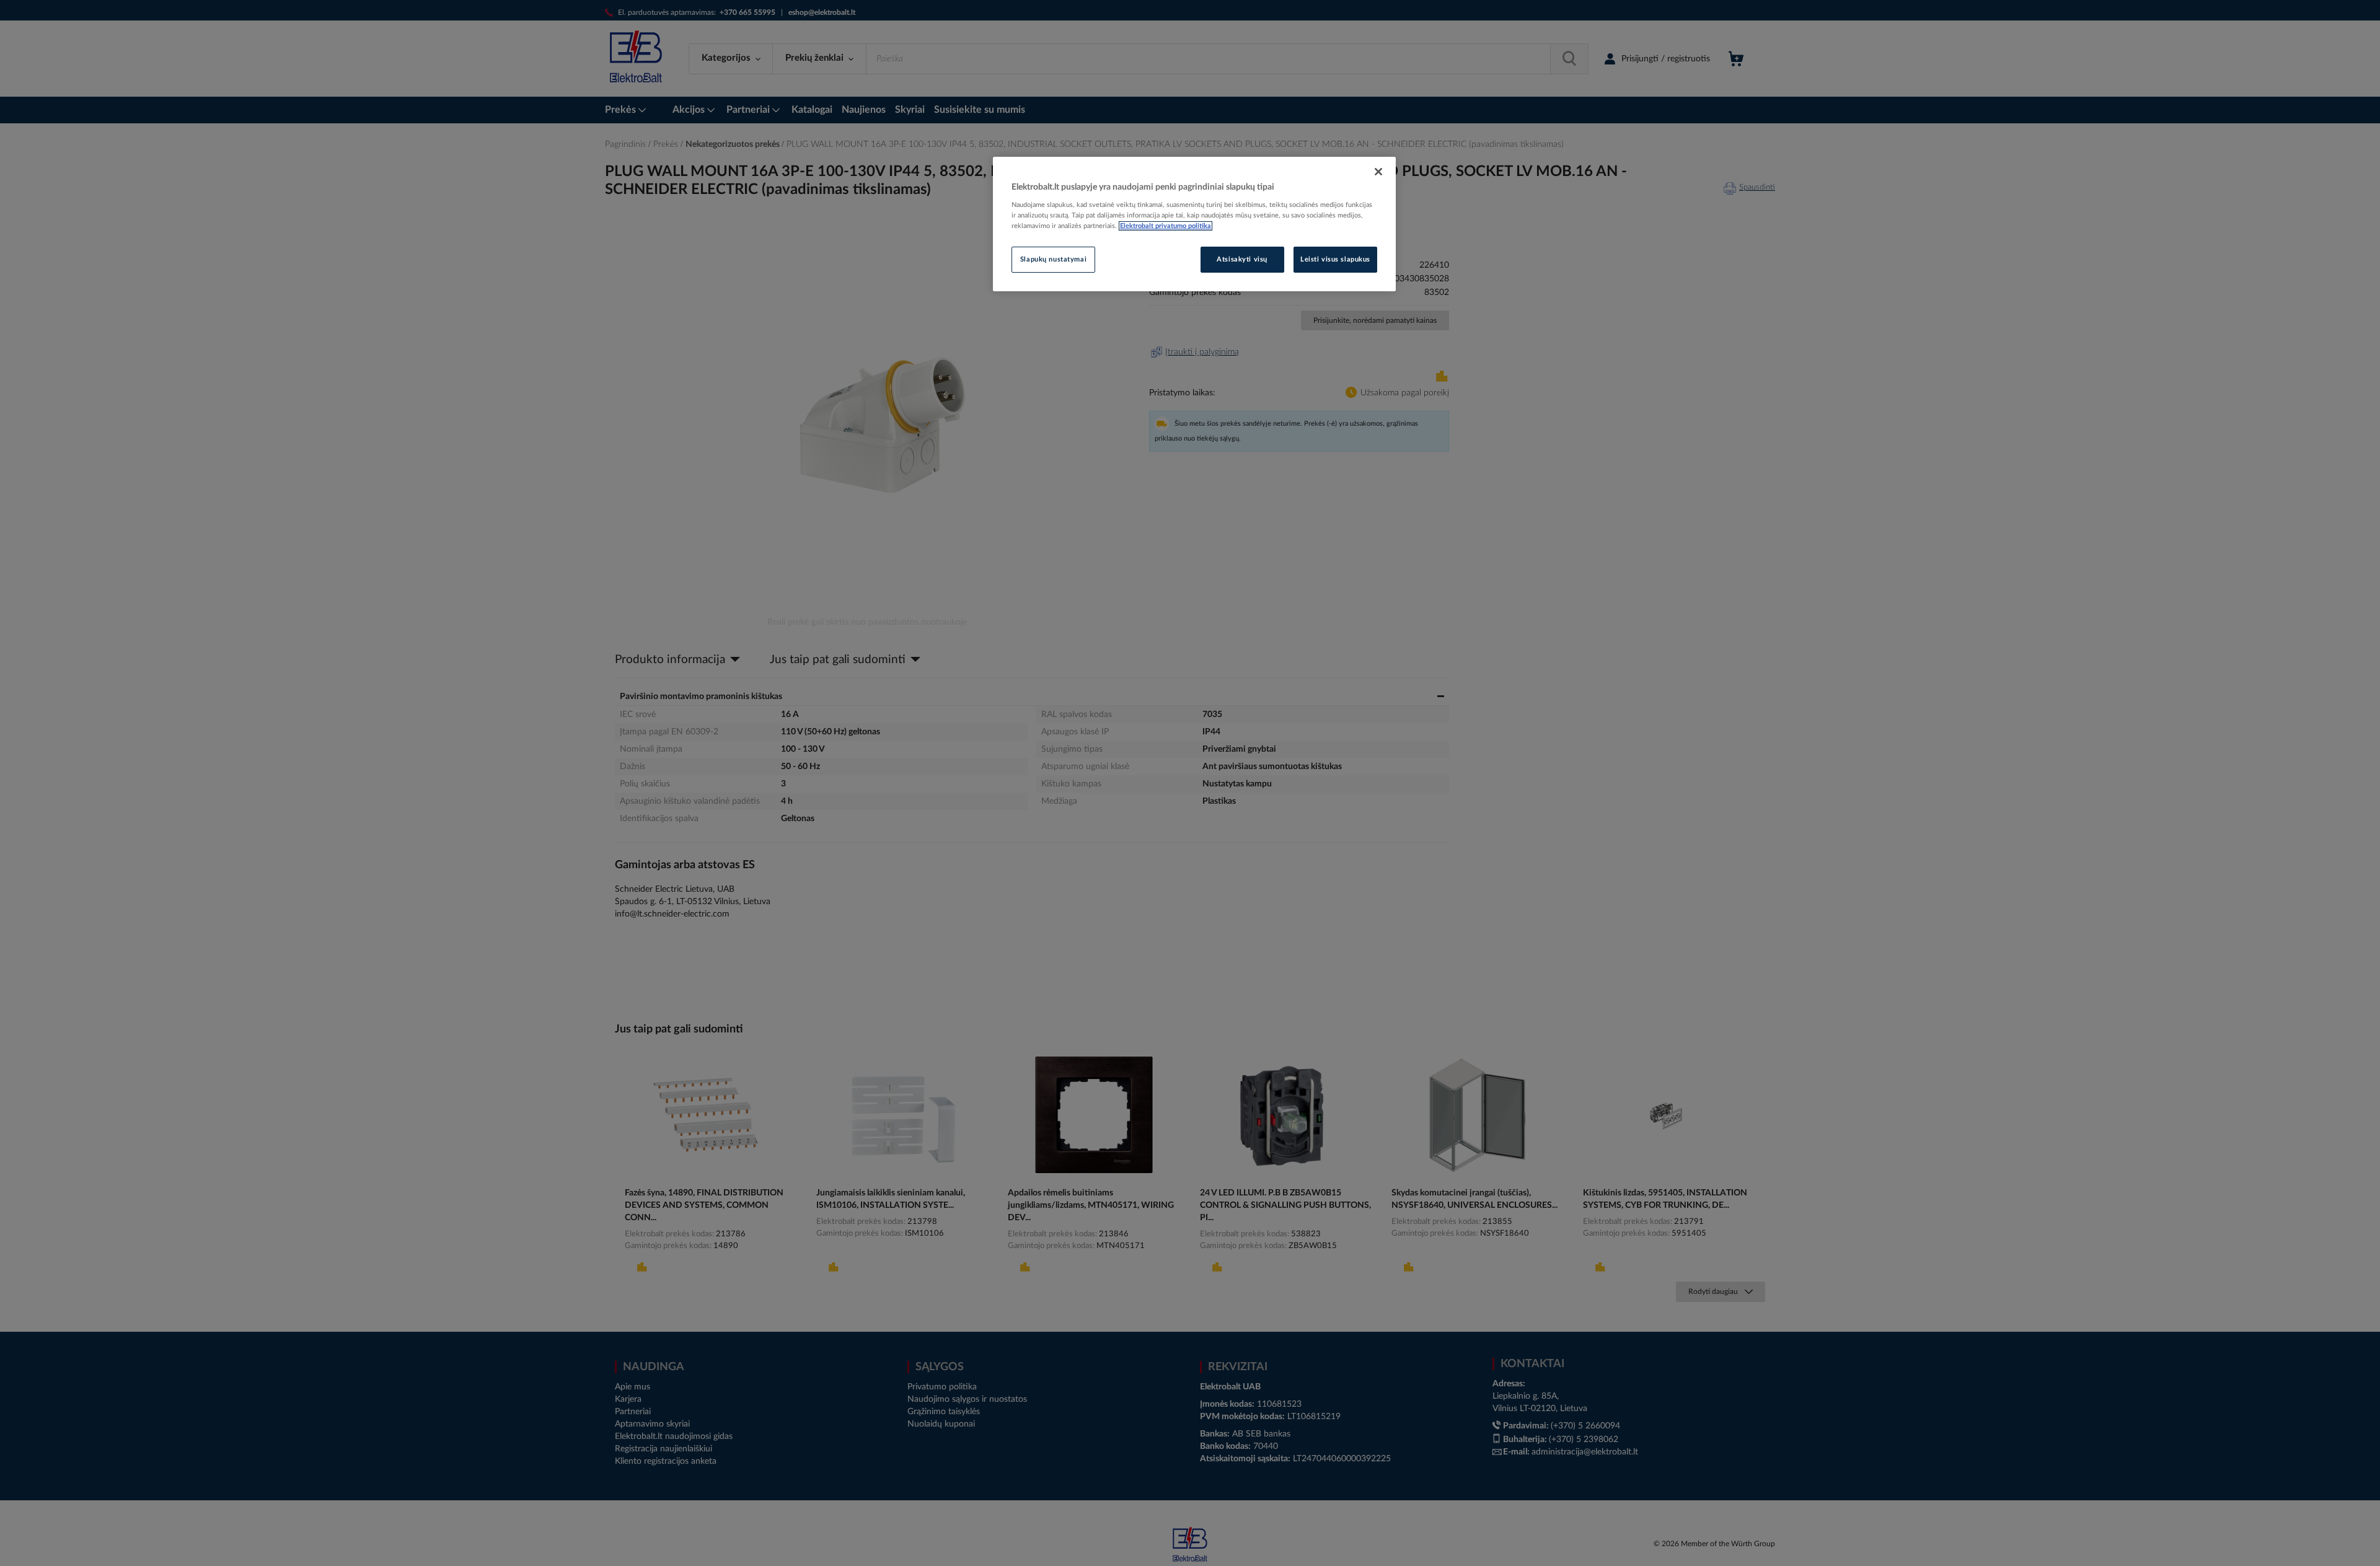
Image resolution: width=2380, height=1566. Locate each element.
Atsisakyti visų (1242, 259)
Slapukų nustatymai (1053, 259)
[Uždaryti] (1378, 172)
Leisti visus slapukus (1335, 259)
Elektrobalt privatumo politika (1166, 226)
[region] (1194, 224)
